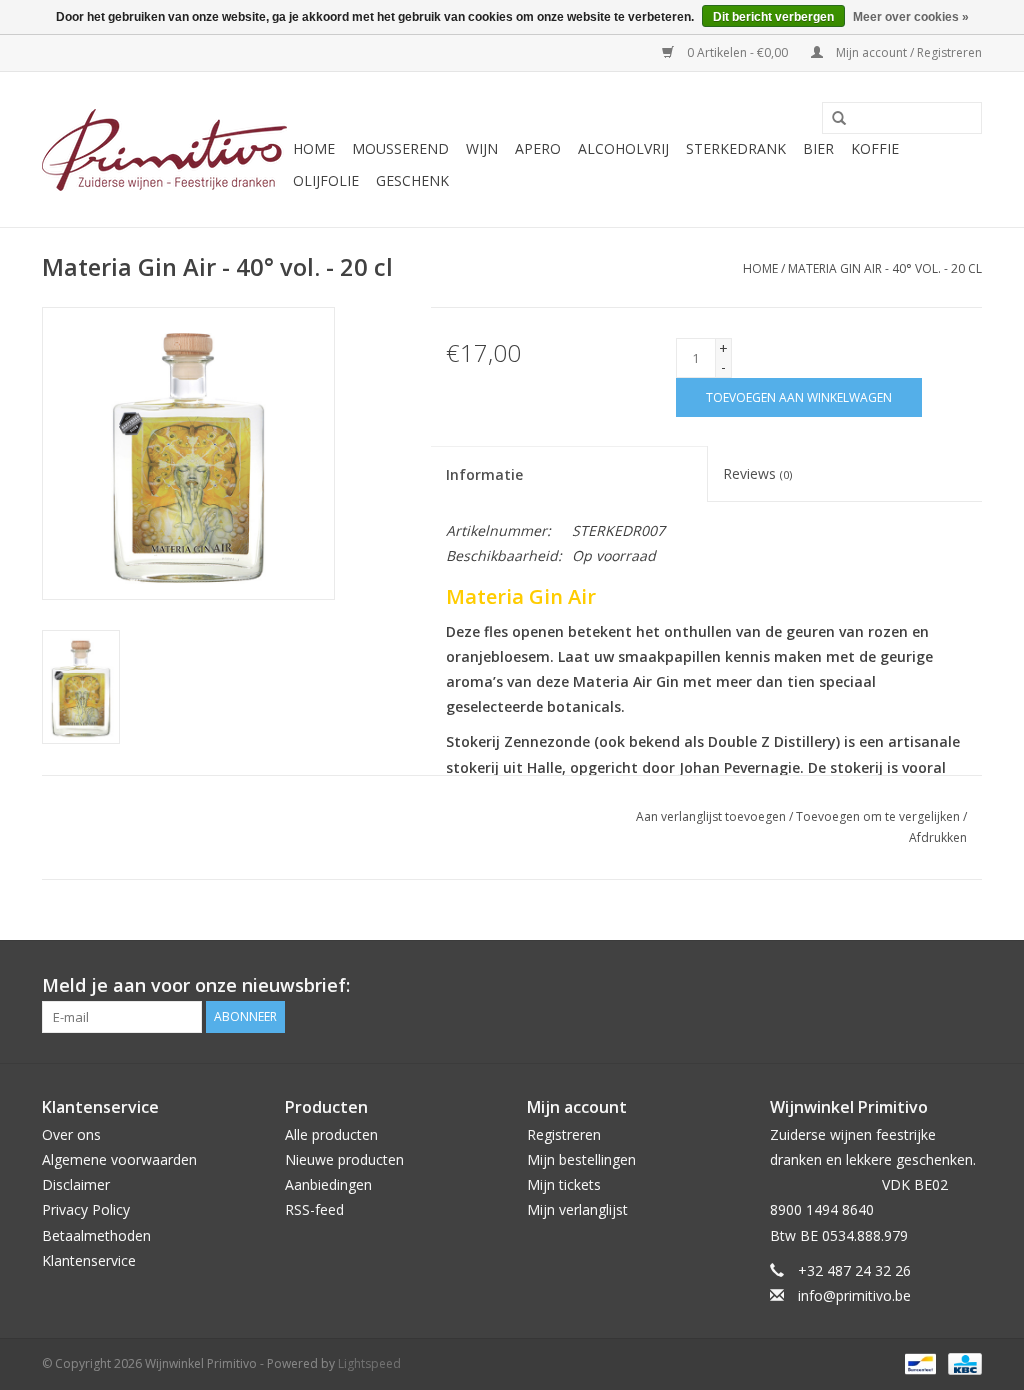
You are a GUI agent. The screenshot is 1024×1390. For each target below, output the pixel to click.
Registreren (564, 1134)
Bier (818, 148)
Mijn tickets (564, 1184)
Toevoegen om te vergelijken (879, 816)
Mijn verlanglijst (577, 1209)
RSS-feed (314, 1209)
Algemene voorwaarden (119, 1159)
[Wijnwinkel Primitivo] (164, 150)
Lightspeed (369, 1363)
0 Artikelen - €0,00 (737, 52)
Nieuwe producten (344, 1159)
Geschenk (412, 180)
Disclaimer (76, 1184)
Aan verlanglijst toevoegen (711, 816)
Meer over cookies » (911, 17)
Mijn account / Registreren (907, 52)
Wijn (482, 148)
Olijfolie (326, 180)
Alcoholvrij (623, 148)
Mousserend (400, 148)
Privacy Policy (86, 1209)
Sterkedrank (736, 148)
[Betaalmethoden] (918, 1362)
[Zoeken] (832, 119)
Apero (538, 148)
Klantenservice (89, 1260)
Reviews (757, 473)
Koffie (875, 148)
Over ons (71, 1134)
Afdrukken (938, 837)
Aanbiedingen (328, 1184)
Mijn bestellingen (581, 1159)
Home (314, 148)
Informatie (484, 474)
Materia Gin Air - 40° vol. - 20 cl (885, 268)
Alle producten (331, 1134)
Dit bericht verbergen (773, 17)
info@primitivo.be (854, 1295)
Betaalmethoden (96, 1235)
